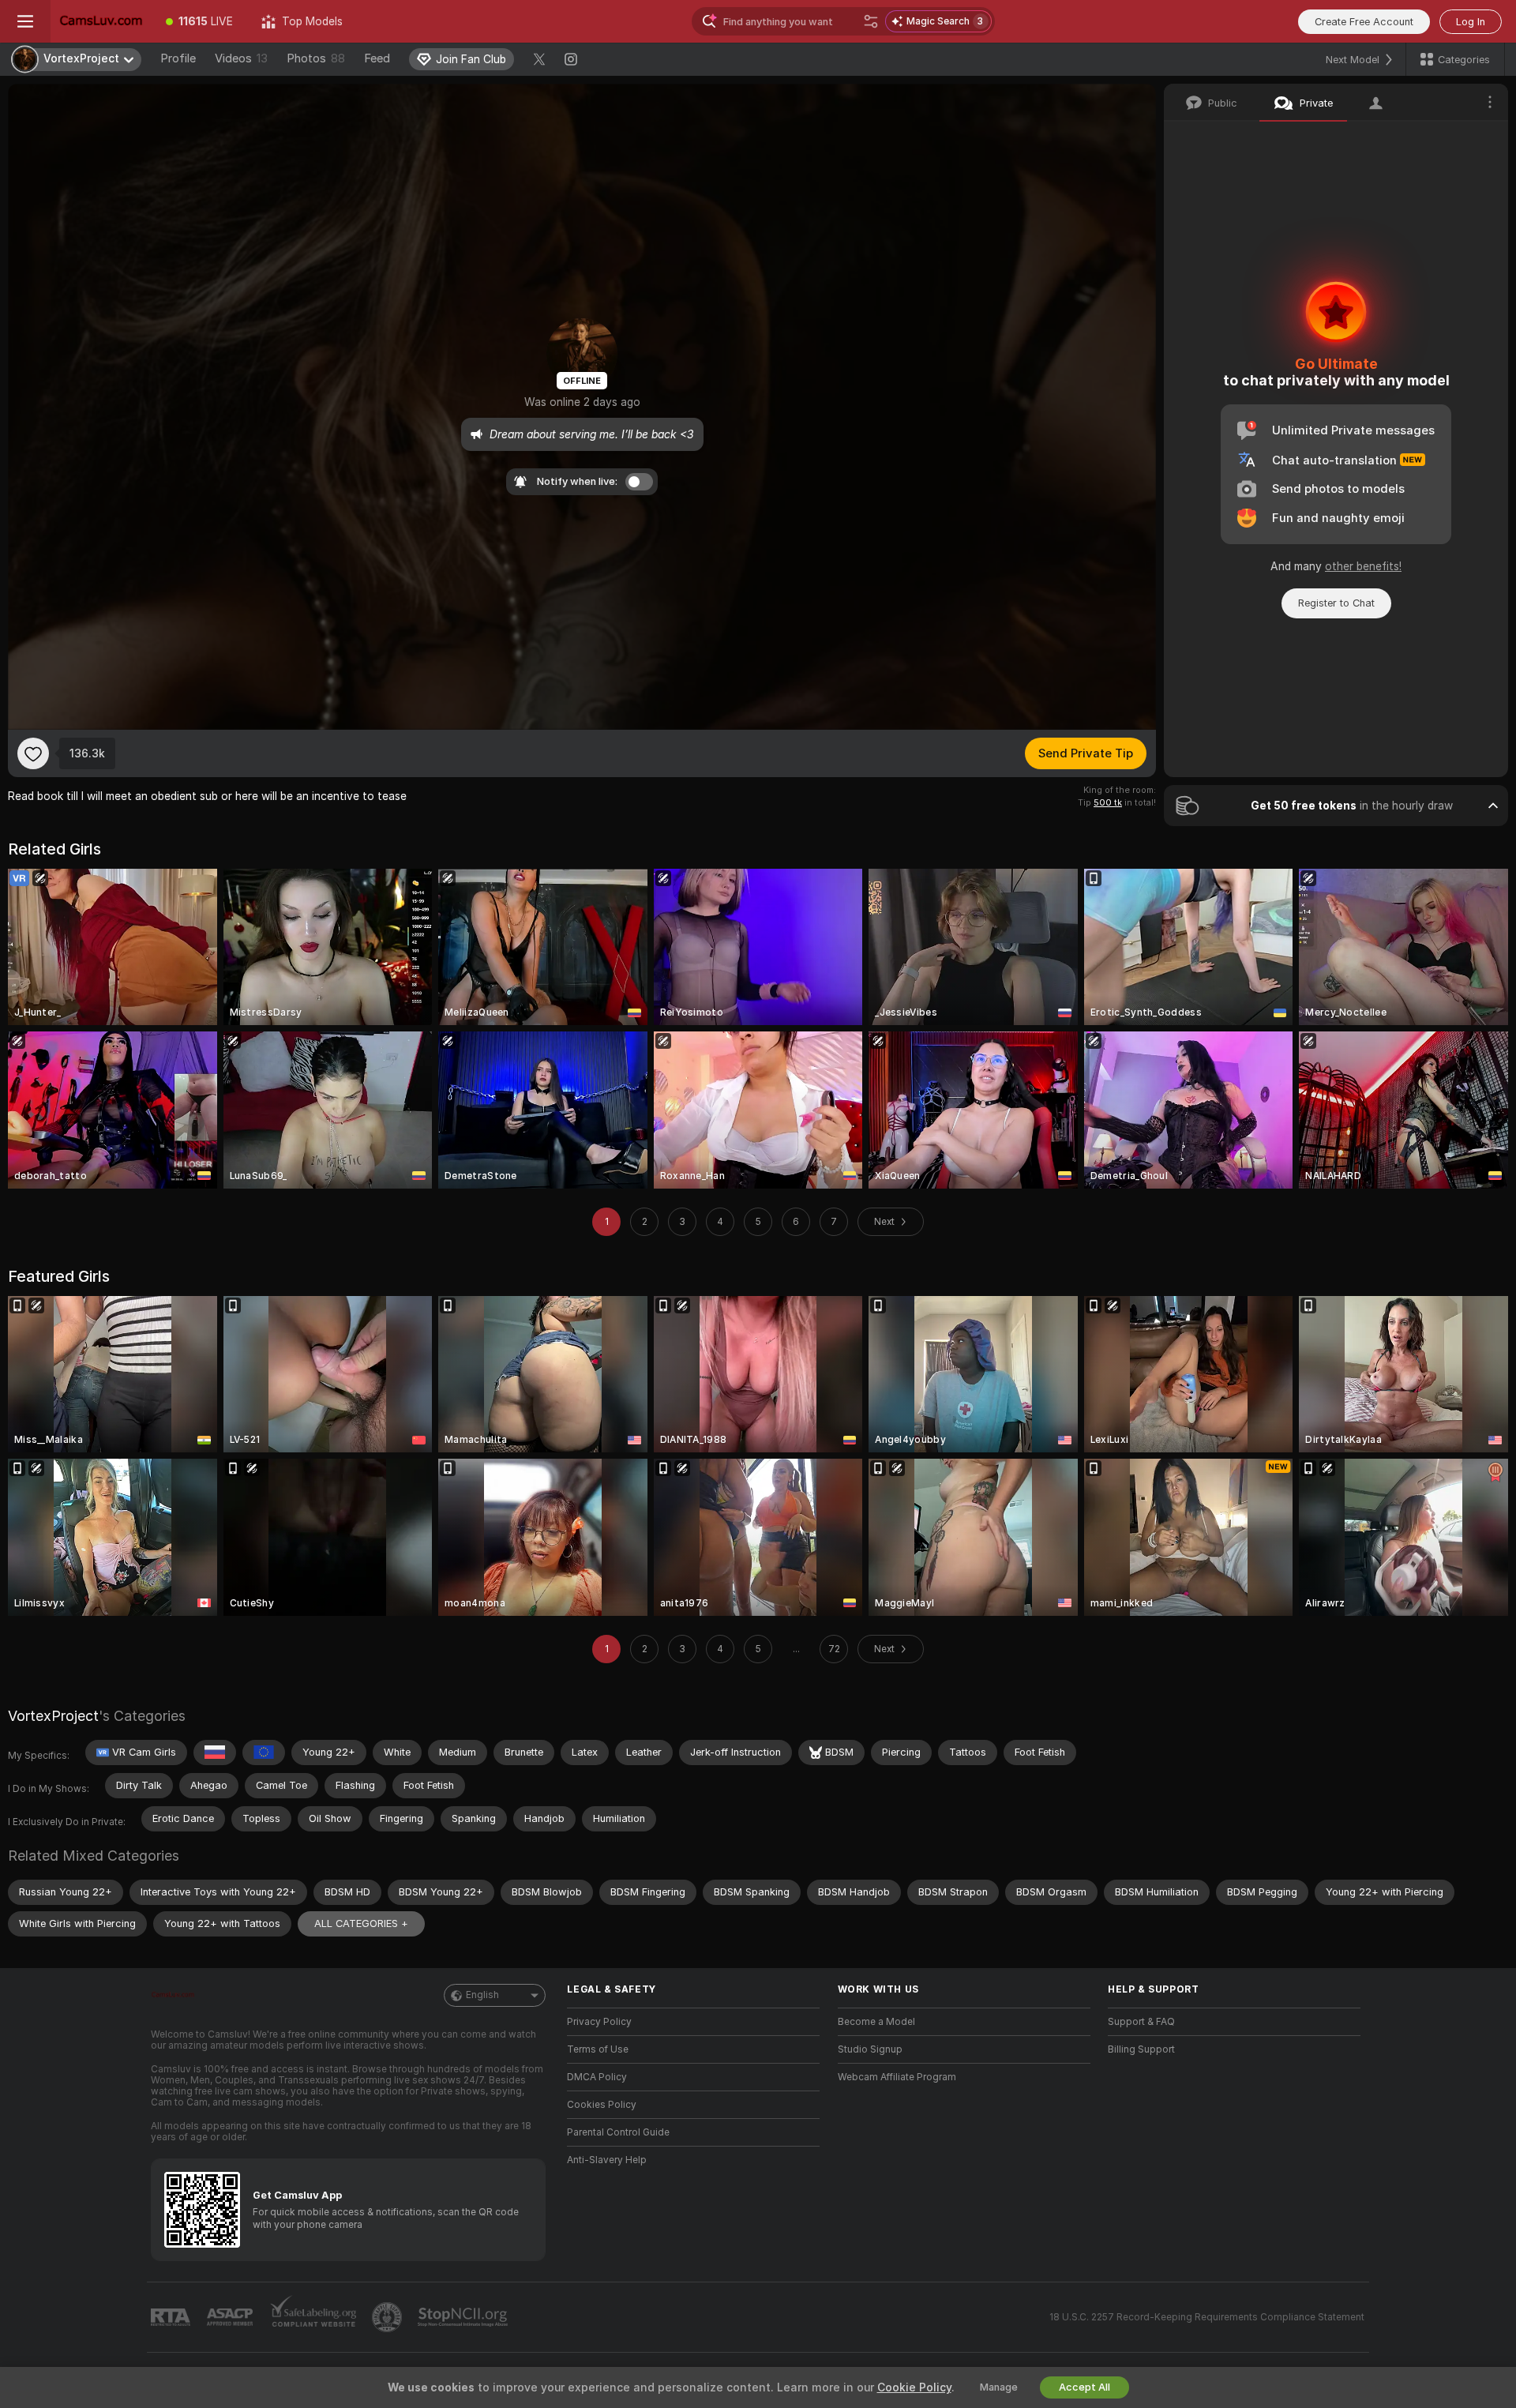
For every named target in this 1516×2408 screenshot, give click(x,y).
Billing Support (1141, 2049)
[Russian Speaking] (215, 1752)
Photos (316, 58)
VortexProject (53, 1716)
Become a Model (876, 2022)
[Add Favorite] (33, 753)
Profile (178, 58)
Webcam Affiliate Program (897, 2077)
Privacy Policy (599, 2022)
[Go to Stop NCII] (464, 2317)
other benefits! (1363, 566)
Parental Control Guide (618, 2132)
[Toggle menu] (25, 21)
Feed (377, 58)
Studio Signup (870, 2049)
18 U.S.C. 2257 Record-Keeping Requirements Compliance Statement (1207, 2317)
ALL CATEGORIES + (361, 1923)
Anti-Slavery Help (607, 2160)
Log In (1471, 22)
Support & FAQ (1141, 2022)
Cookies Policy (602, 2105)
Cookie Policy (914, 2387)
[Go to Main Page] (101, 21)
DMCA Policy (597, 2077)
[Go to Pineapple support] (388, 2317)
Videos (241, 58)
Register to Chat (1336, 603)
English (482, 1995)
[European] (264, 1752)
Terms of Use (598, 2049)
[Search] (871, 21)
